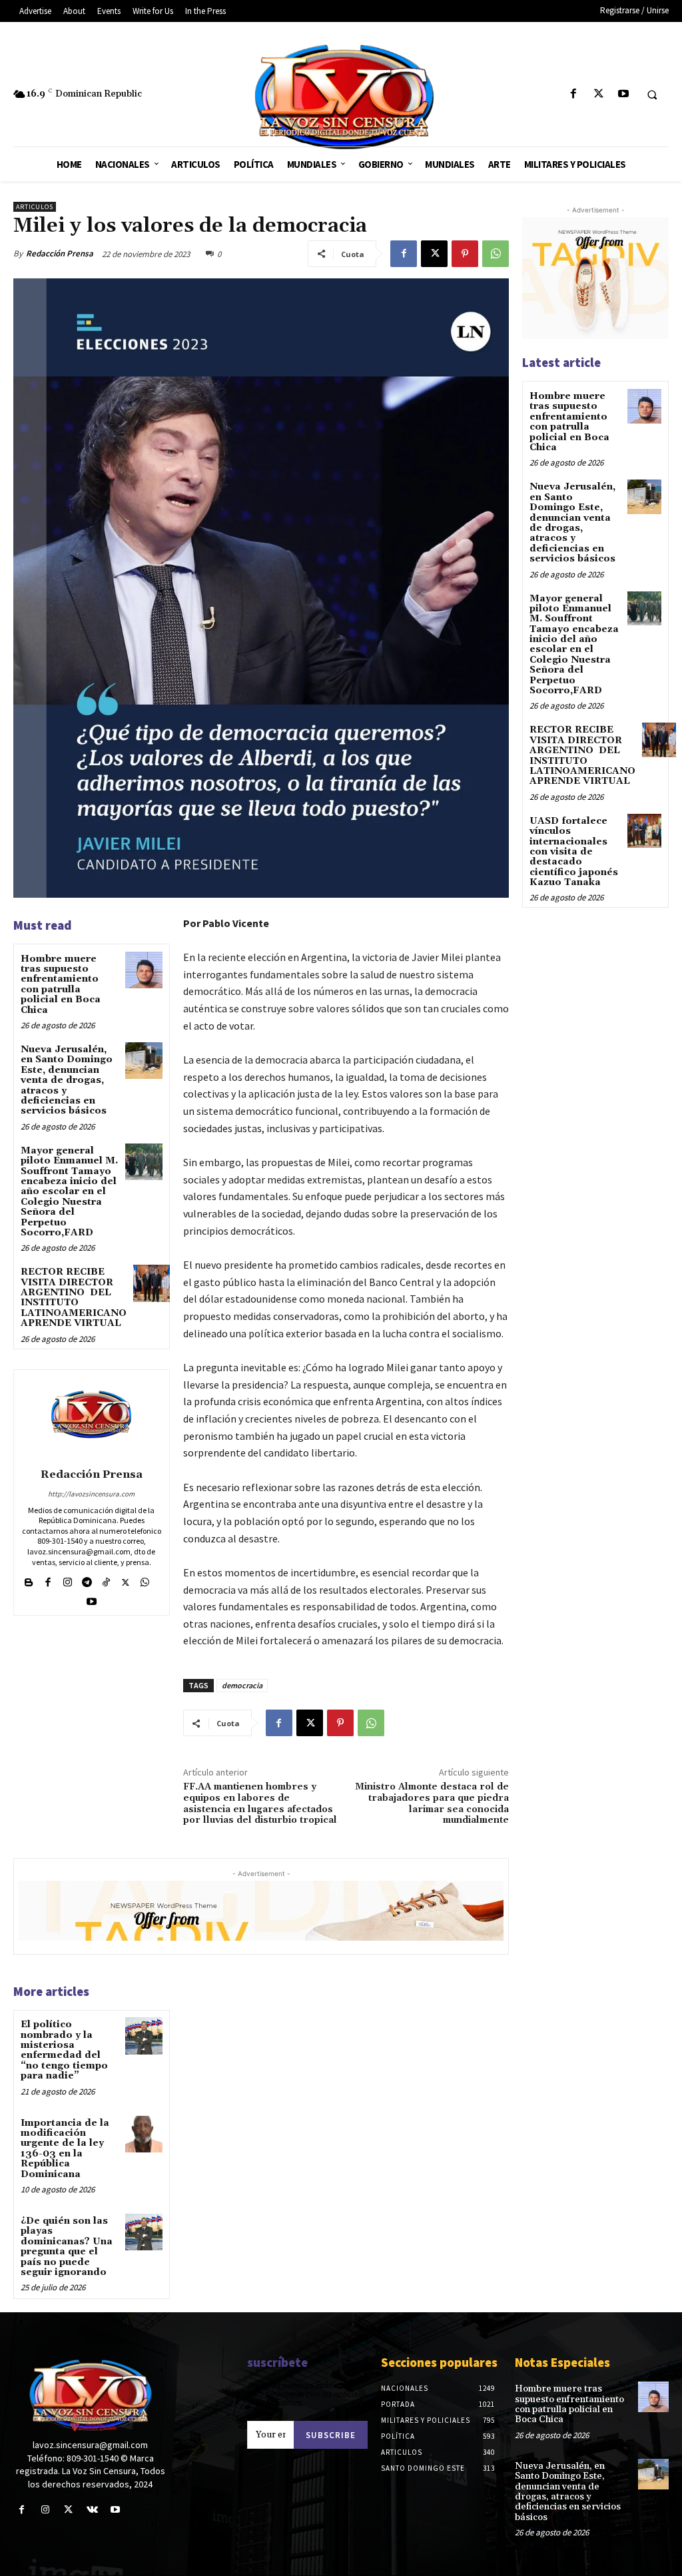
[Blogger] (29, 1579)
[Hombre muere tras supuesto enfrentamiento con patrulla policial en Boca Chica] (144, 970)
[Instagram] (68, 1579)
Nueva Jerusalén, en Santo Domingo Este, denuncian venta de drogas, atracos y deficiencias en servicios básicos (67, 1080)
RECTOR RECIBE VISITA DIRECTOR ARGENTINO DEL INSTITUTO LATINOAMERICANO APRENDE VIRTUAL (74, 1298)
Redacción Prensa (60, 253)
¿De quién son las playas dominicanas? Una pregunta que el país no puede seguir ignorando (67, 2247)
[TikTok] (106, 1579)
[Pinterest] (465, 254)
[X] (598, 94)
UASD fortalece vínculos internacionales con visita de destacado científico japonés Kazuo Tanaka (574, 852)
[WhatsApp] (496, 254)
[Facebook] (574, 94)
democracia (242, 1685)
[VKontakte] (92, 2510)
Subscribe (331, 2435)
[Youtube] (623, 94)
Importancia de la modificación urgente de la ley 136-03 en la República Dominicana (65, 2149)
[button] (652, 95)
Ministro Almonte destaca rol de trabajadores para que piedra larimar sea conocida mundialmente (432, 1803)
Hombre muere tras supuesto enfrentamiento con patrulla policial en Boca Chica (61, 985)
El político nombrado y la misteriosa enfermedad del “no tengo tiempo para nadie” (64, 2050)
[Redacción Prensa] (91, 1417)
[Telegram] (87, 1579)
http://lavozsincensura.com (91, 1494)
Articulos (35, 207)
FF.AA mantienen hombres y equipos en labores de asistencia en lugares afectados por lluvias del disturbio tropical (260, 1803)
